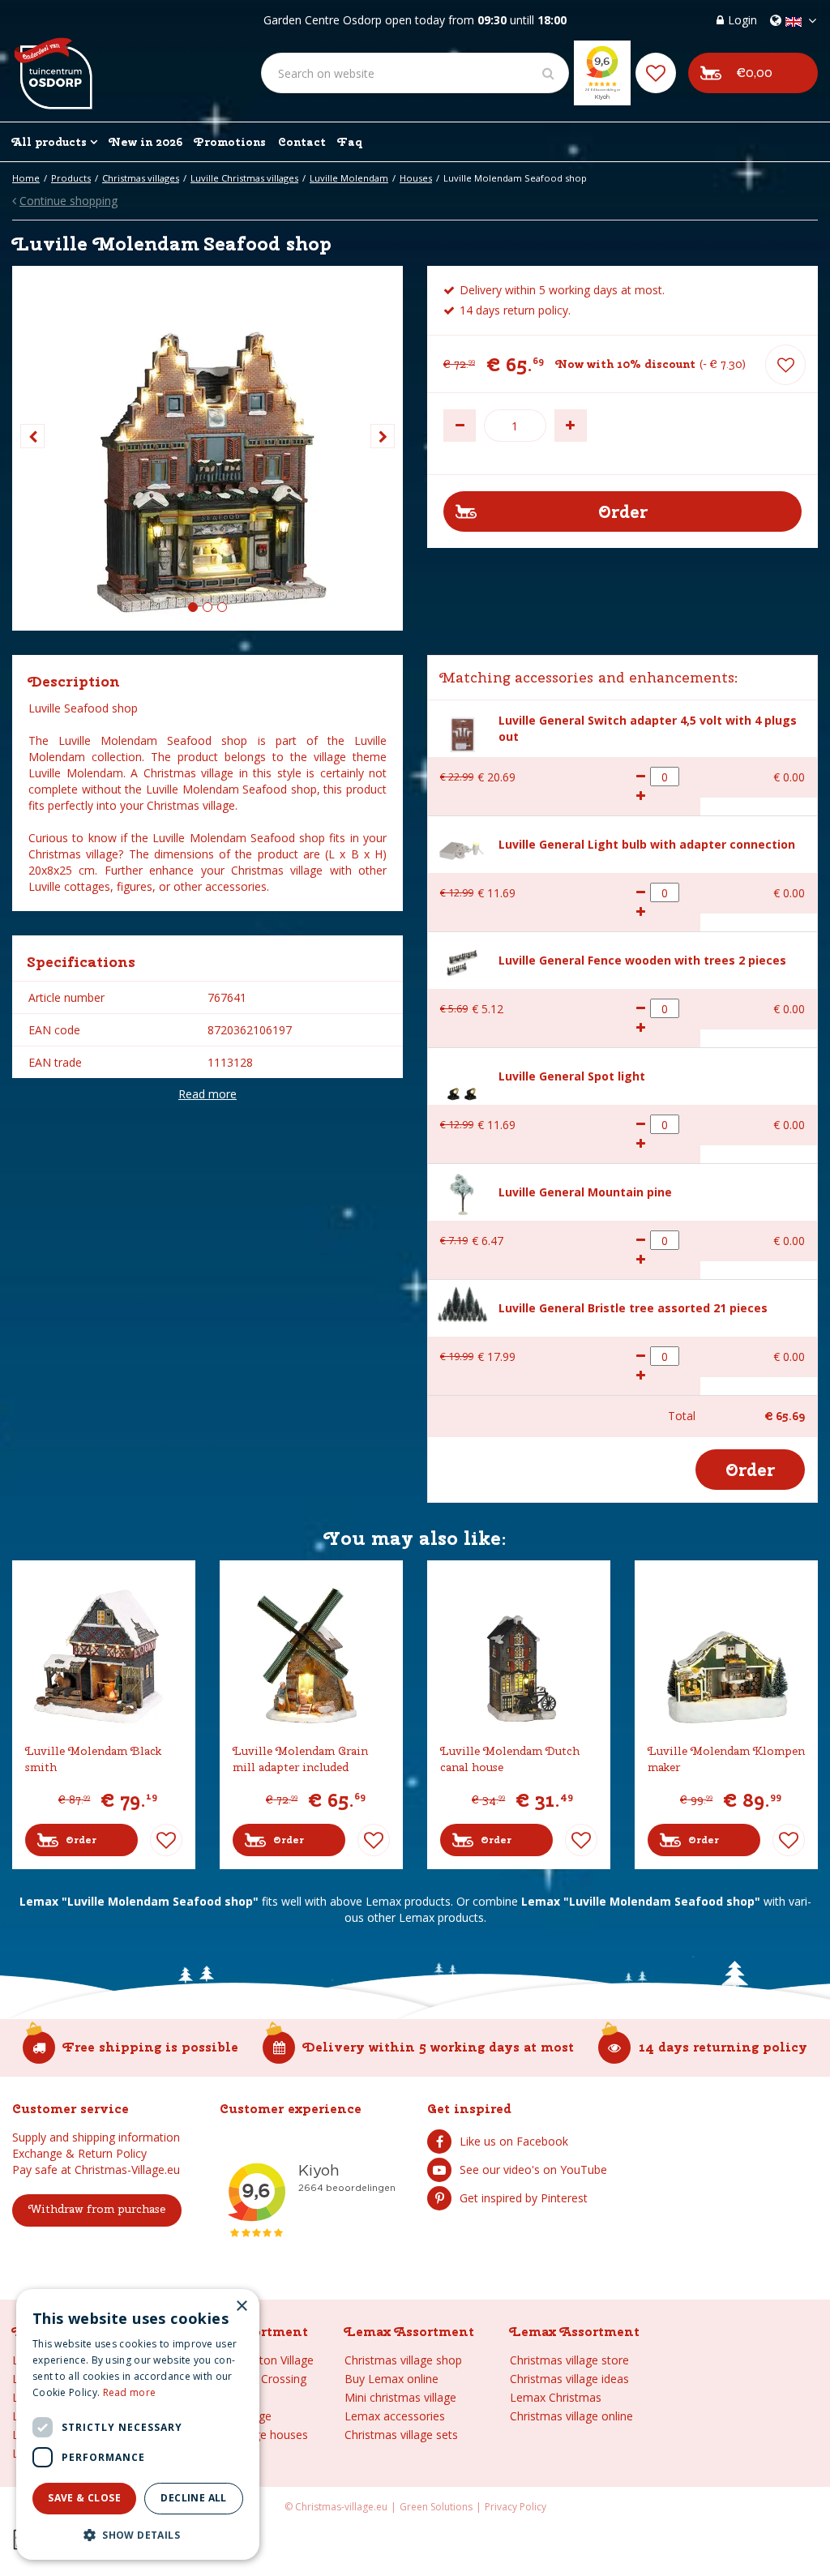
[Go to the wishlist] (656, 73)
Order (81, 1840)
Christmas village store (569, 2360)
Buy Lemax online (391, 2379)
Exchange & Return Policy (79, 2153)
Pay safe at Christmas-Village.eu (96, 2169)
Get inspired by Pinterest (524, 2198)
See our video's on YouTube (533, 2169)
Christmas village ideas (569, 2379)
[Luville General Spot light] (462, 1077)
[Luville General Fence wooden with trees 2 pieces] (462, 961)
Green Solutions (436, 2507)
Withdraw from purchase (97, 2209)
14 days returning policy (723, 2047)
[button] (138, 2534)
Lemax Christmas (556, 2397)
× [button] (241, 2306)
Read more (207, 1094)
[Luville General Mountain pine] (462, 1193)
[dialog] (138, 2424)
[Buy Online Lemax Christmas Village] (52, 61)
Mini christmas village (400, 2397)
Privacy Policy (516, 2507)
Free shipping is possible (151, 2047)
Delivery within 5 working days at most (439, 2047)
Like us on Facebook (514, 2141)
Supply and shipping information (96, 2137)
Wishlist (166, 1840)
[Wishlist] (656, 73)
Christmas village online (571, 2416)
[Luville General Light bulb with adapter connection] (462, 845)
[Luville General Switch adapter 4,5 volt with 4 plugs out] (462, 729)
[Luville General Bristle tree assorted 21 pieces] (462, 1303)
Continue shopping (68, 201)
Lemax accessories (395, 2416)
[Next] (383, 436)
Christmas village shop (403, 2360)
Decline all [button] (193, 2498)
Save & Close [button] (84, 2498)
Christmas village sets (401, 2435)
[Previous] (32, 436)
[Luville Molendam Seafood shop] (207, 448)
